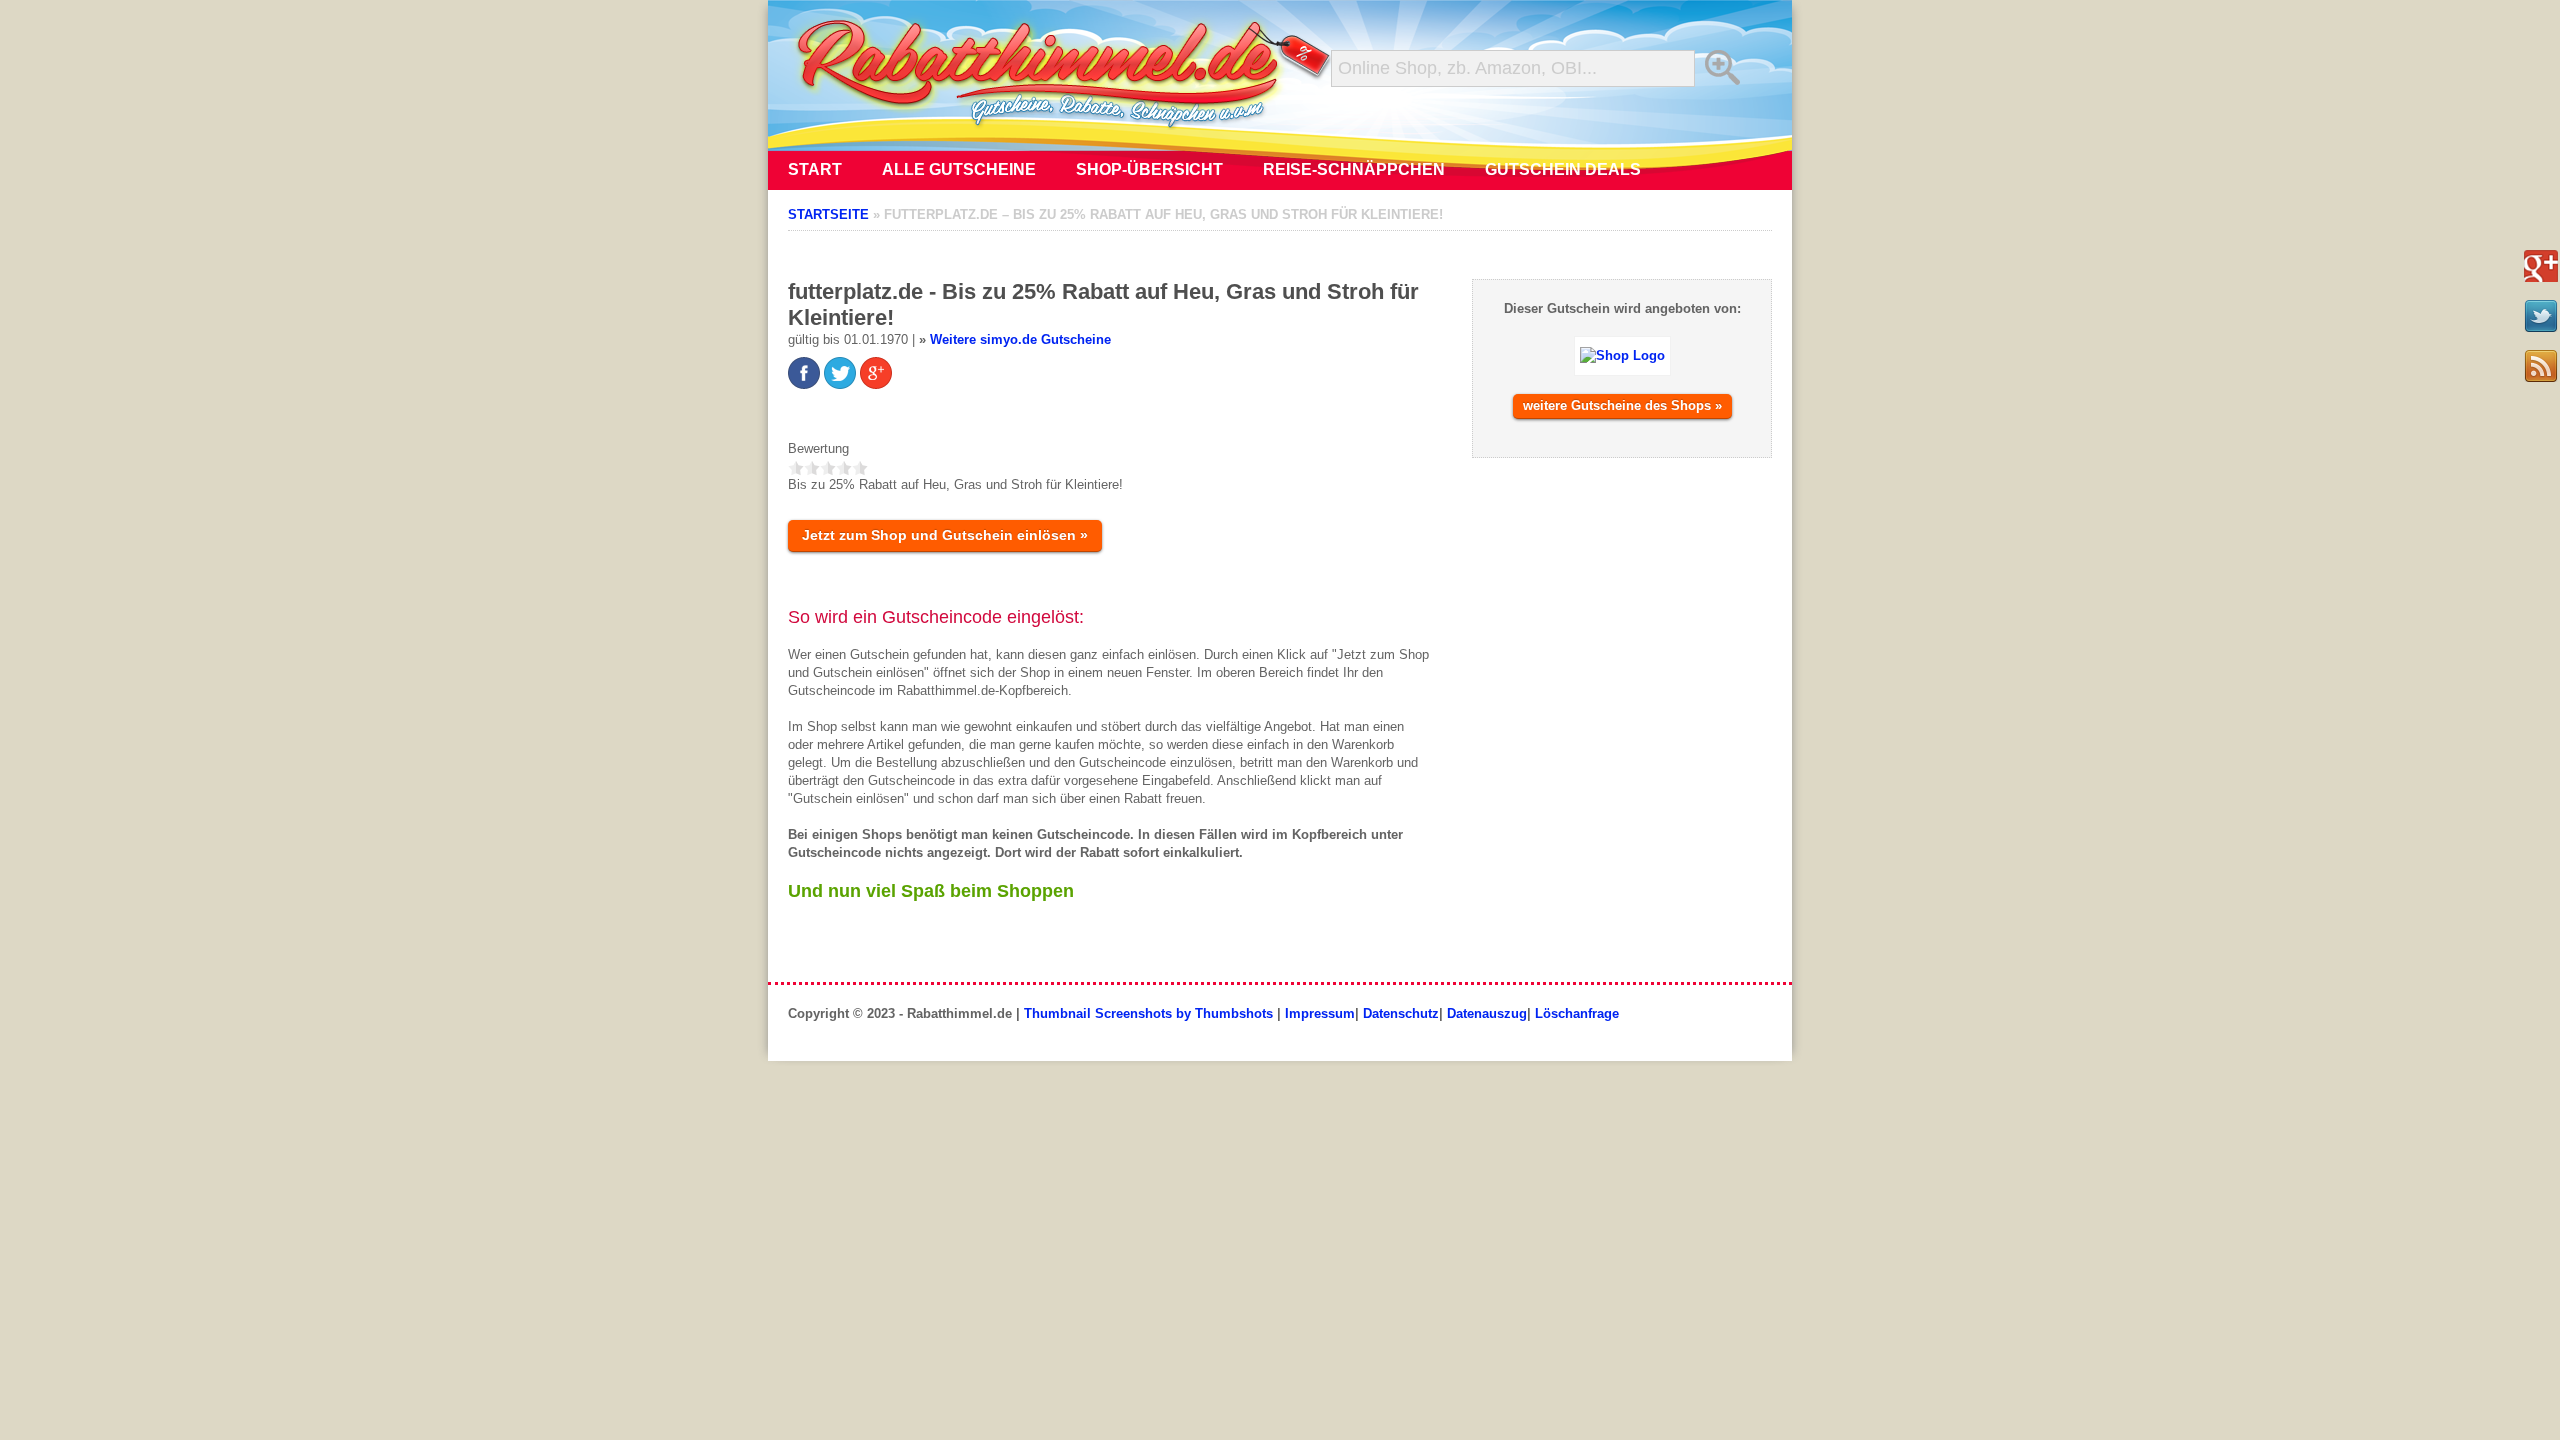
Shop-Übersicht (1149, 169)
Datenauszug (1487, 1013)
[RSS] (2541, 366)
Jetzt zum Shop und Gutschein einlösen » (945, 535)
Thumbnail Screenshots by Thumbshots (1148, 1013)
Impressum (1320, 1013)
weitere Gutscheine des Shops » (1622, 405)
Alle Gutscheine (959, 169)
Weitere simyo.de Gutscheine (1020, 339)
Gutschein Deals (1563, 169)
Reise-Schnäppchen (1354, 169)
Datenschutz (1401, 1013)
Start (815, 169)
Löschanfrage (1577, 1013)
